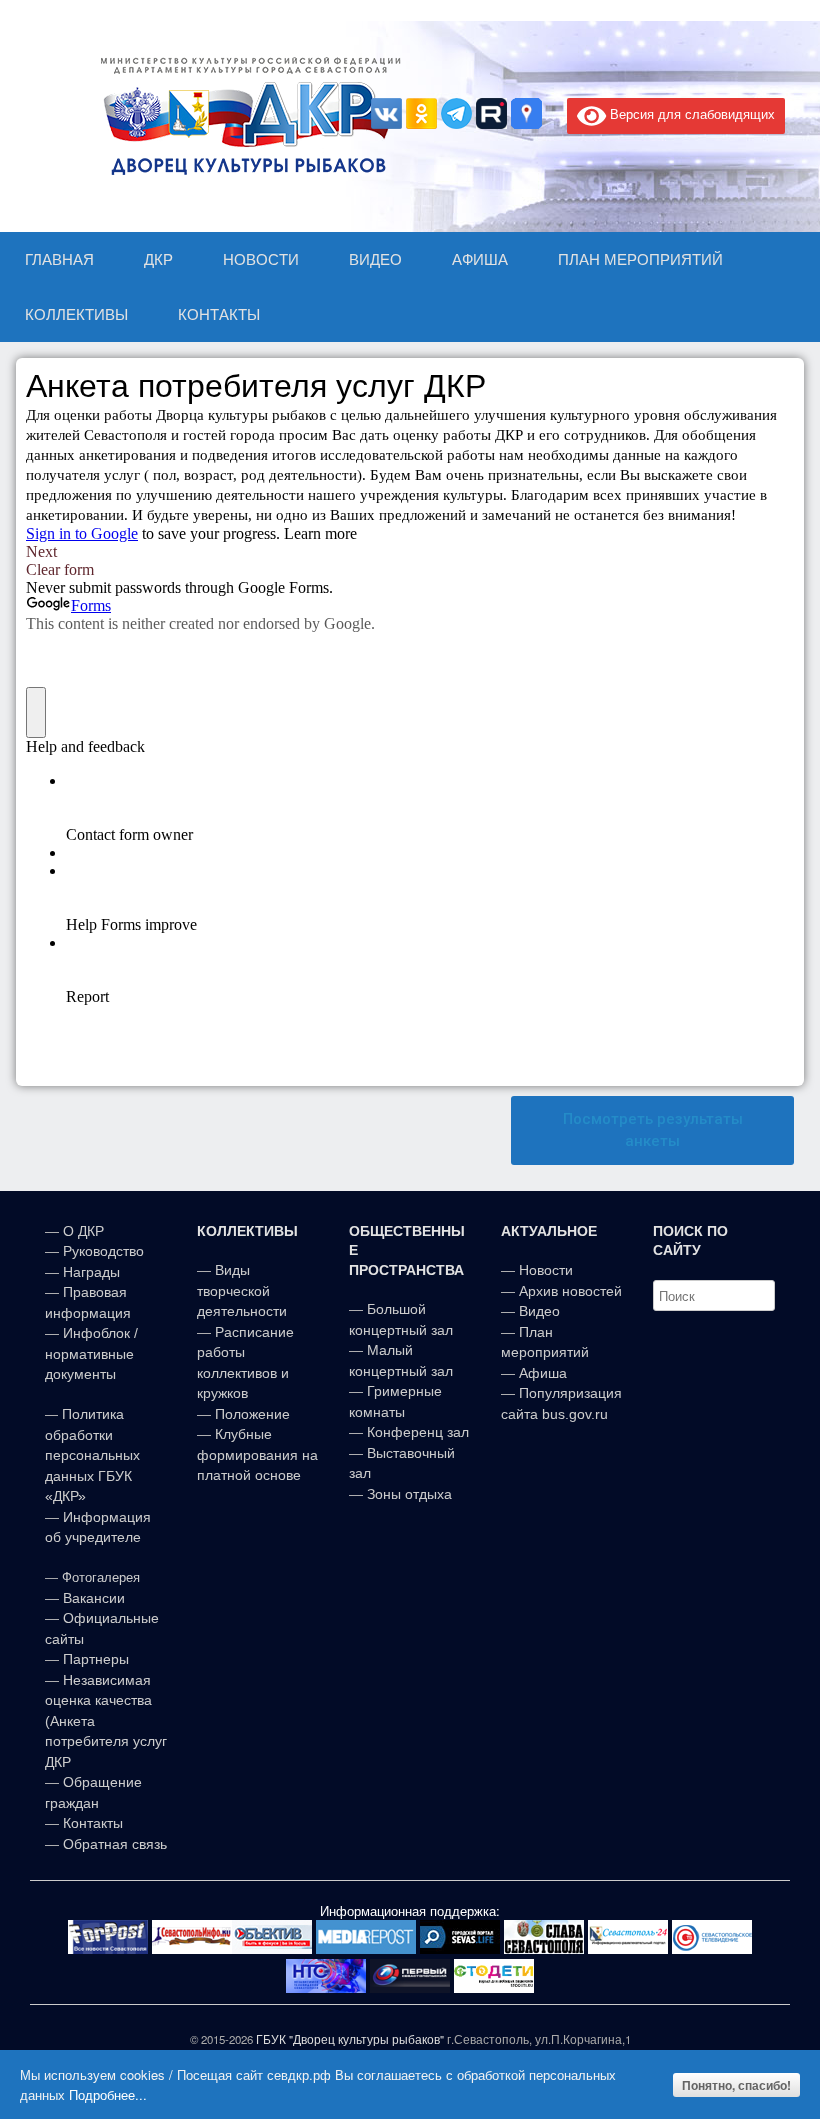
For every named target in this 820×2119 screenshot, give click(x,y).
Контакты (91, 1823)
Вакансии (94, 1598)
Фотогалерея (101, 1577)
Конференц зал (418, 1432)
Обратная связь (113, 1844)
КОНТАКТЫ (219, 314)
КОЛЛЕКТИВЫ (76, 314)
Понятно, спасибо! (736, 2085)
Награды (91, 1272)
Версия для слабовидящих (690, 113)
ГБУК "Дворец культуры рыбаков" (350, 2039)
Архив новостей (570, 1291)
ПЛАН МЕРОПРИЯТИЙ (640, 259)
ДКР (158, 259)
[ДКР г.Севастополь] (245, 116)
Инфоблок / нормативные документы (91, 1353)
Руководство (103, 1251)
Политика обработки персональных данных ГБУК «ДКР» (92, 1455)
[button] (652, 1130)
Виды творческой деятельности (242, 1290)
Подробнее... (108, 2094)
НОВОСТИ (261, 259)
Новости (546, 1270)
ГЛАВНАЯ (59, 259)
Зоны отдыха (409, 1494)
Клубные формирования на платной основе (257, 1454)
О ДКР (83, 1231)
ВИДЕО (375, 259)
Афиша (543, 1373)
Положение (252, 1414)
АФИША (480, 259)
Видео (539, 1311)
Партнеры (96, 1659)
